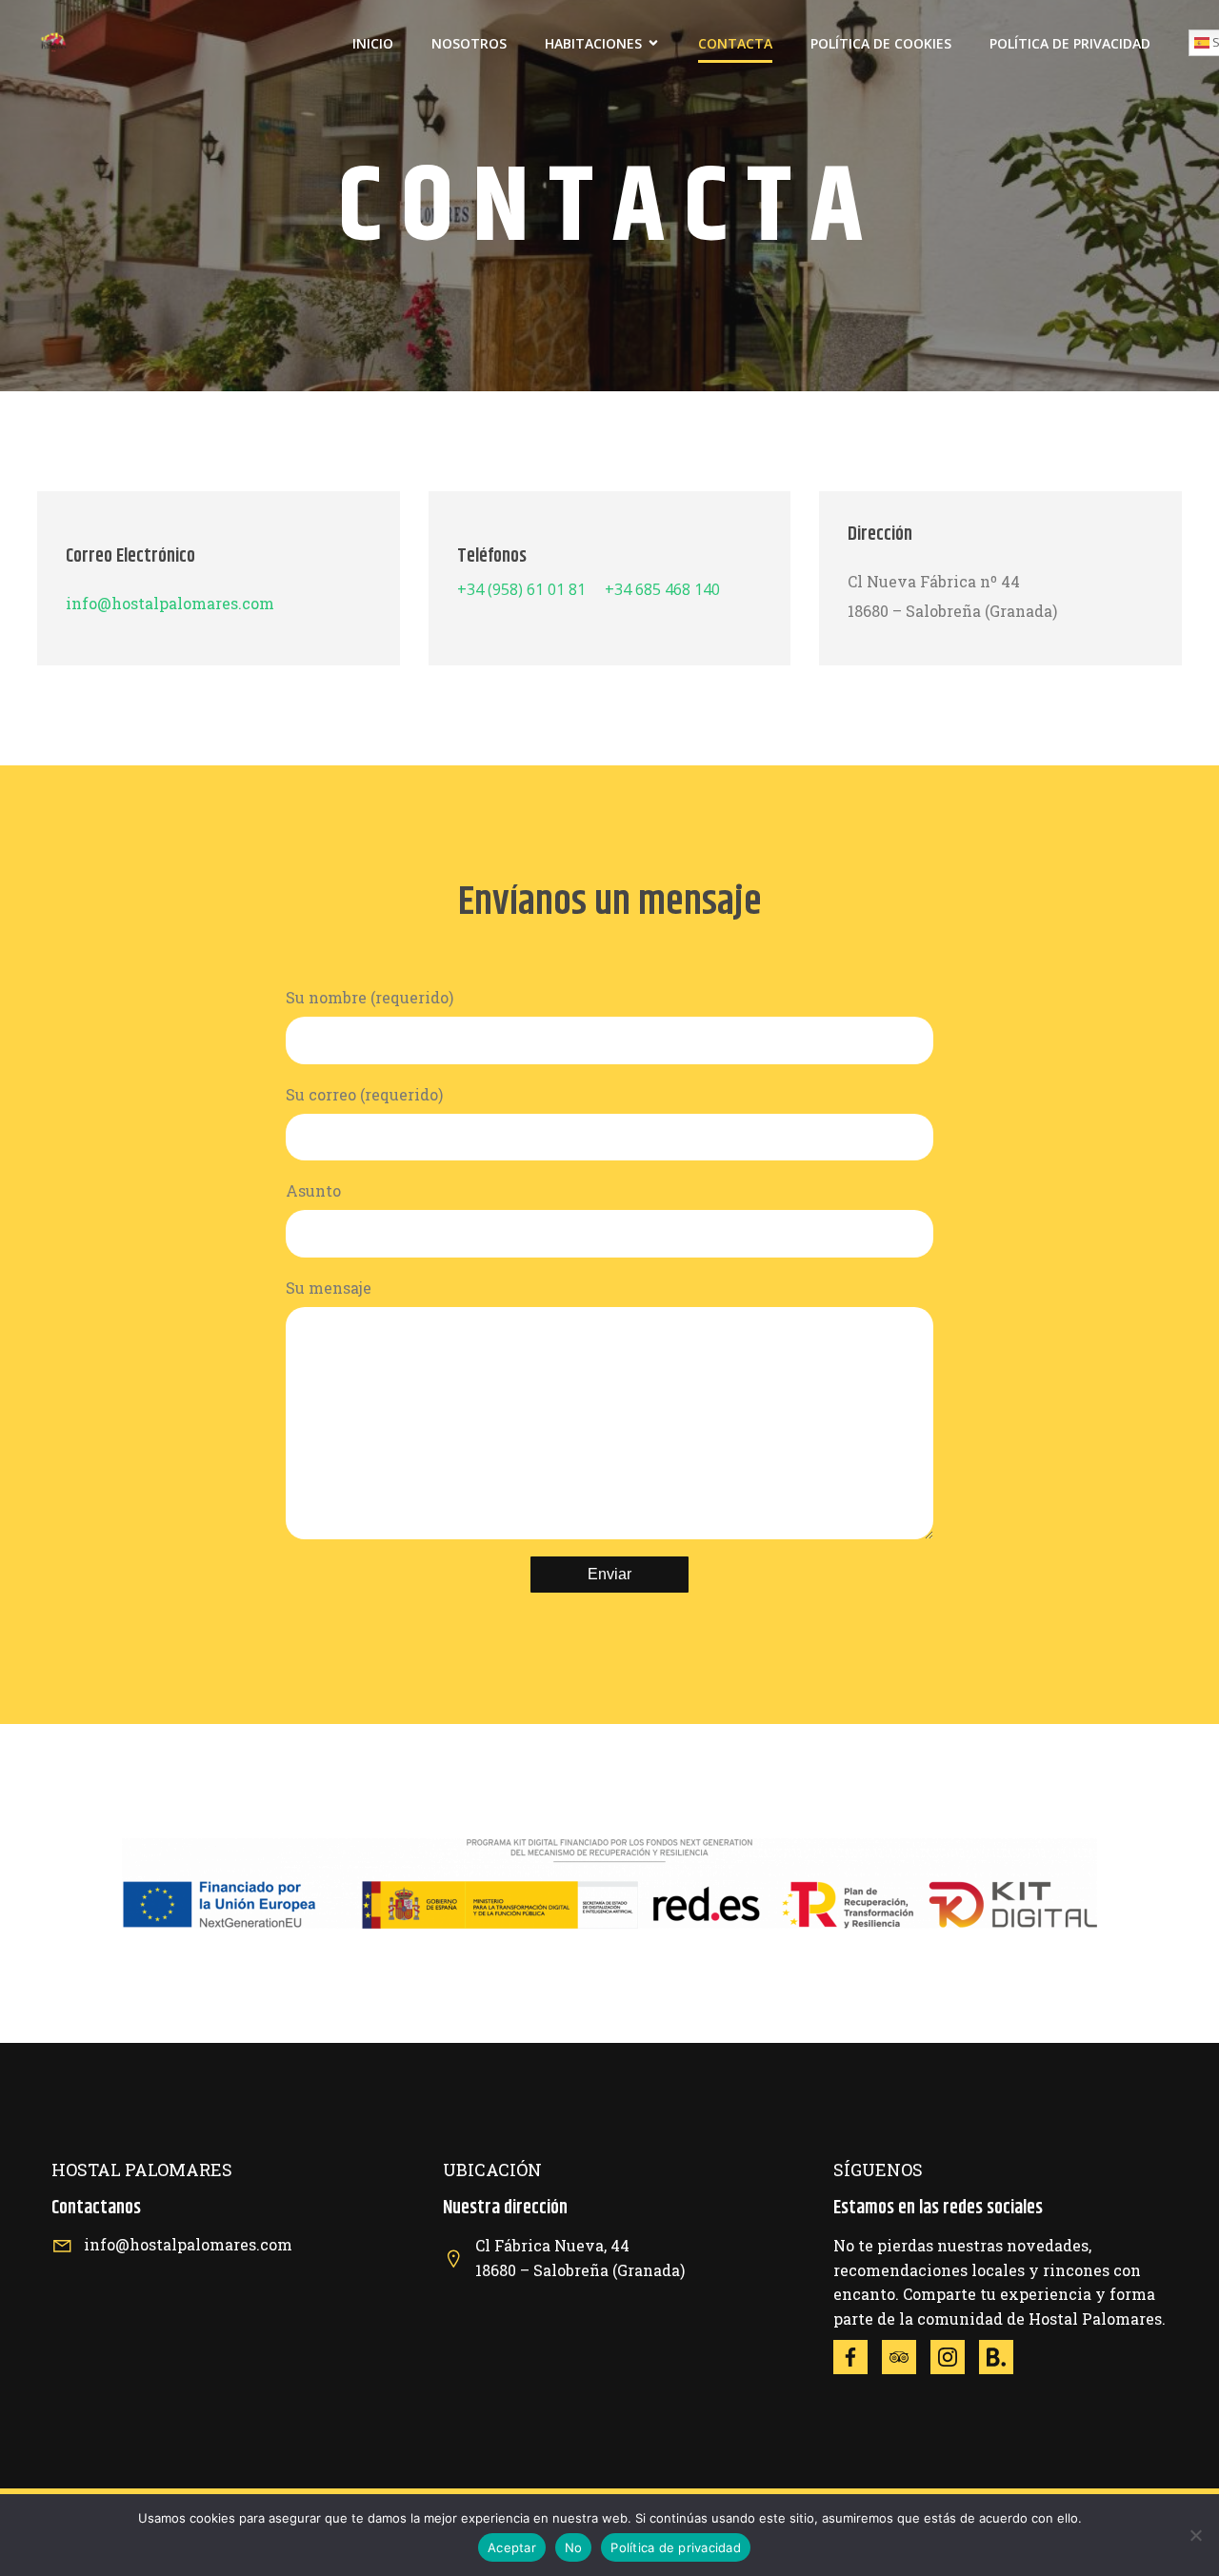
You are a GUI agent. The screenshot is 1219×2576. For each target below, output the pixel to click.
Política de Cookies (881, 43)
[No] (1195, 2535)
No (574, 2547)
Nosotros (469, 43)
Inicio (373, 43)
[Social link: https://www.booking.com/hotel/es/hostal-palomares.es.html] (1003, 2357)
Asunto (313, 1190)
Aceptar (512, 2547)
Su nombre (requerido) (370, 997)
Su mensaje (329, 1288)
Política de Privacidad (1070, 43)
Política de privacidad (676, 2547)
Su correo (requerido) (364, 1094)
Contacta (735, 43)
